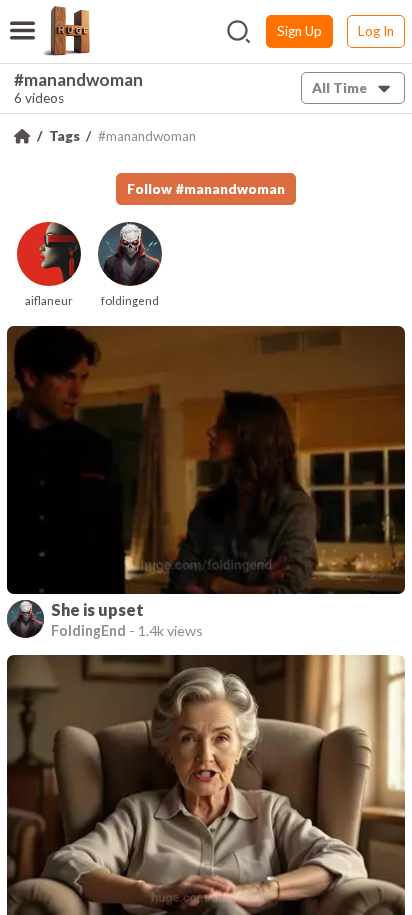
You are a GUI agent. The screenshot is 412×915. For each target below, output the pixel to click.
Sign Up (299, 31)
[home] (66, 31)
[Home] (22, 136)
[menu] (22, 18)
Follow (205, 189)
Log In (376, 31)
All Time (339, 88)
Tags (64, 136)
